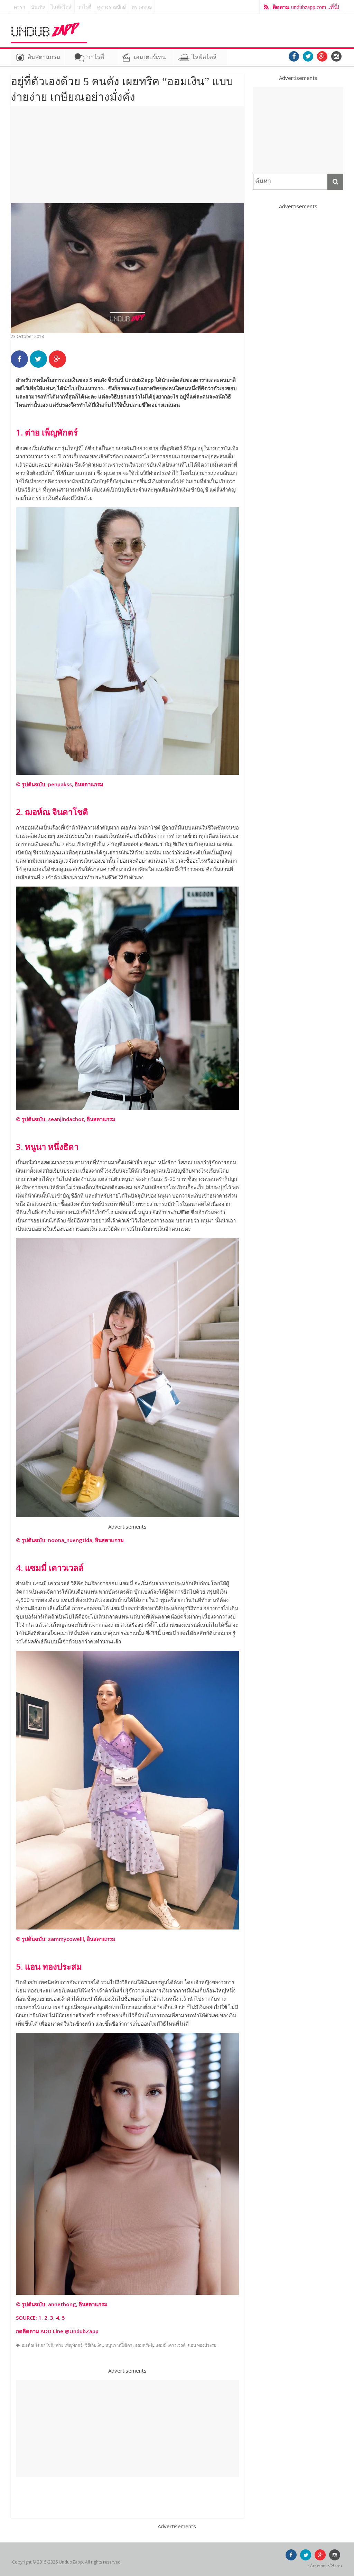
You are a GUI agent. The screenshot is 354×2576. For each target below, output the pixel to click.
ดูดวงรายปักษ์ (111, 7)
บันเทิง (38, 7)
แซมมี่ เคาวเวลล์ (170, 2345)
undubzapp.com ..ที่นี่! (306, 7)
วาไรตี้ (84, 7)
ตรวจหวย (142, 7)
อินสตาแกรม (44, 57)
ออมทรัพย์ (144, 2345)
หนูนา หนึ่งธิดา (119, 2345)
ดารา (20, 7)
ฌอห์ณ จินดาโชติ (38, 2345)
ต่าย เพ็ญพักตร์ (69, 2345)
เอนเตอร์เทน (150, 57)
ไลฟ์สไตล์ (61, 7)
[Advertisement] (127, 155)
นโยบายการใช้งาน (325, 2566)
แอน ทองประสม (202, 2345)
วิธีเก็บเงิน (94, 2345)
